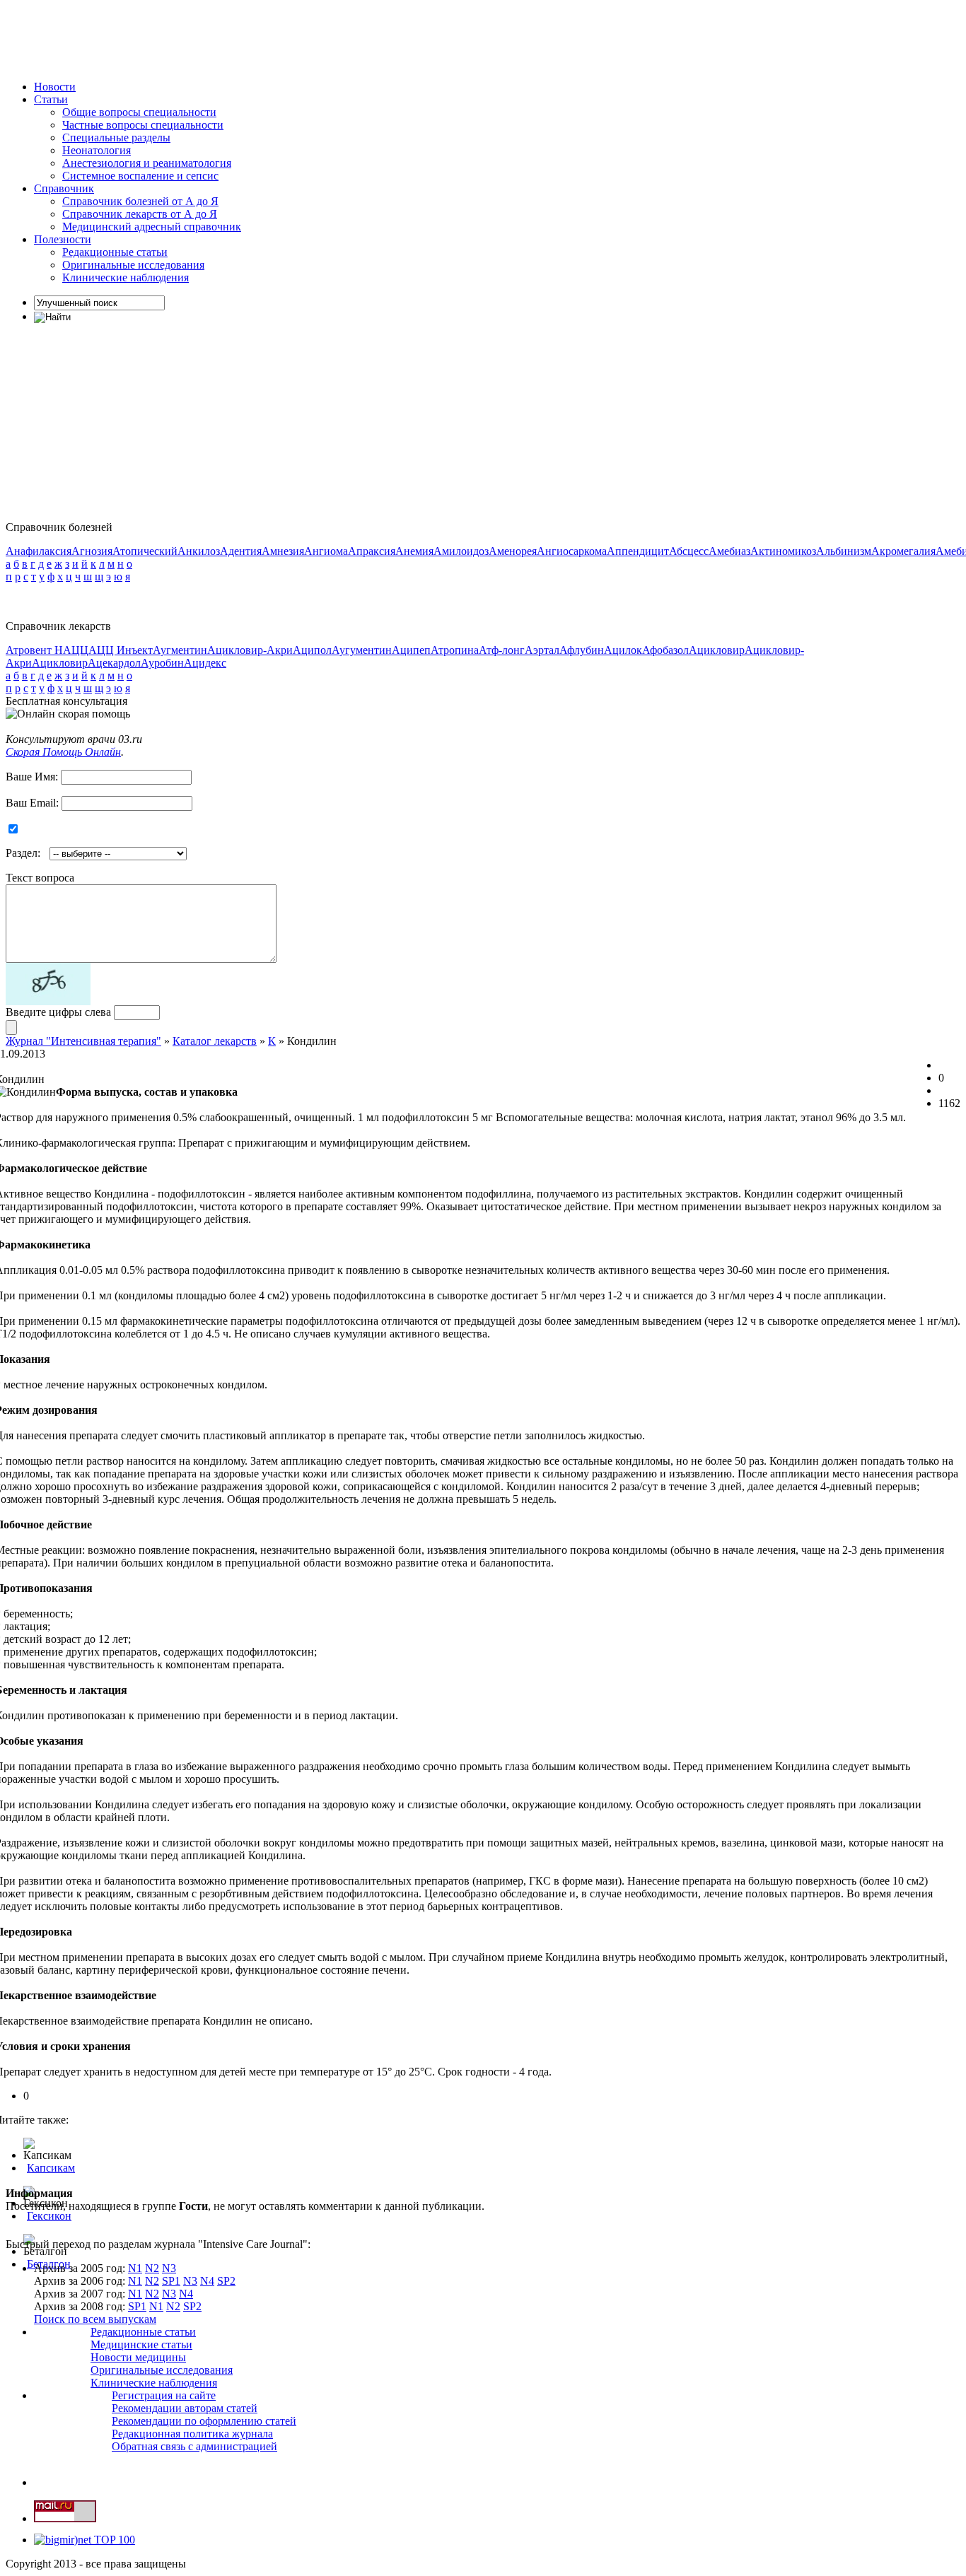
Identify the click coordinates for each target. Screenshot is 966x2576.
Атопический (145, 551)
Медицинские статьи (141, 2344)
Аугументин (362, 650)
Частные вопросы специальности (143, 125)
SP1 (171, 2281)
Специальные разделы (116, 137)
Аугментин (180, 650)
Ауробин (162, 663)
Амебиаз (729, 551)
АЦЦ (76, 650)
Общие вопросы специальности (139, 112)
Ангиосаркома (572, 551)
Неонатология (97, 150)
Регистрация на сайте (164, 2395)
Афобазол (665, 650)
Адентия (241, 551)
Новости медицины (138, 2357)
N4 (207, 2281)
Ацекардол (114, 663)
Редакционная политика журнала (192, 2434)
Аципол (312, 650)
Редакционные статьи (115, 252)
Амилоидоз (461, 551)
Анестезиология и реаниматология (147, 163)
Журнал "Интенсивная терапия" (83, 1041)
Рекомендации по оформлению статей (204, 2421)
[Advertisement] (263, 37)
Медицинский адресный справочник (152, 227)
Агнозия (92, 551)
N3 (169, 2268)
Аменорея (513, 551)
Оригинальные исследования (133, 265)
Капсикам (51, 2168)
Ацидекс (205, 663)
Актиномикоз (783, 551)
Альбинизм (844, 551)
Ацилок (623, 650)
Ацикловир (717, 650)
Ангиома (326, 551)
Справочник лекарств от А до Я (140, 214)
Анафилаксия (39, 551)
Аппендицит (638, 551)
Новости (55, 87)
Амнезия (283, 551)
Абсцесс (689, 551)
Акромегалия (903, 551)
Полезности (63, 239)
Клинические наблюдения (126, 277)
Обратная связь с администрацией (194, 2446)
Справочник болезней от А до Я (140, 201)
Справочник (64, 188)
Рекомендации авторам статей (185, 2408)
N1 (135, 2268)
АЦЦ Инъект (121, 650)
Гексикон (49, 2216)
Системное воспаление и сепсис (140, 176)
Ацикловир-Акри (250, 650)
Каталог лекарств (215, 1041)
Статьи (51, 99)
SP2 (226, 2281)
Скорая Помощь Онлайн (63, 752)
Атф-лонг (502, 650)
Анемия (414, 551)
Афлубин (582, 650)
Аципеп (411, 650)
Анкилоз (199, 551)
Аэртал (542, 650)
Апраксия (372, 551)
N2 (152, 2268)
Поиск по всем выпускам (95, 2319)
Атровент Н (34, 650)
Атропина (455, 650)
